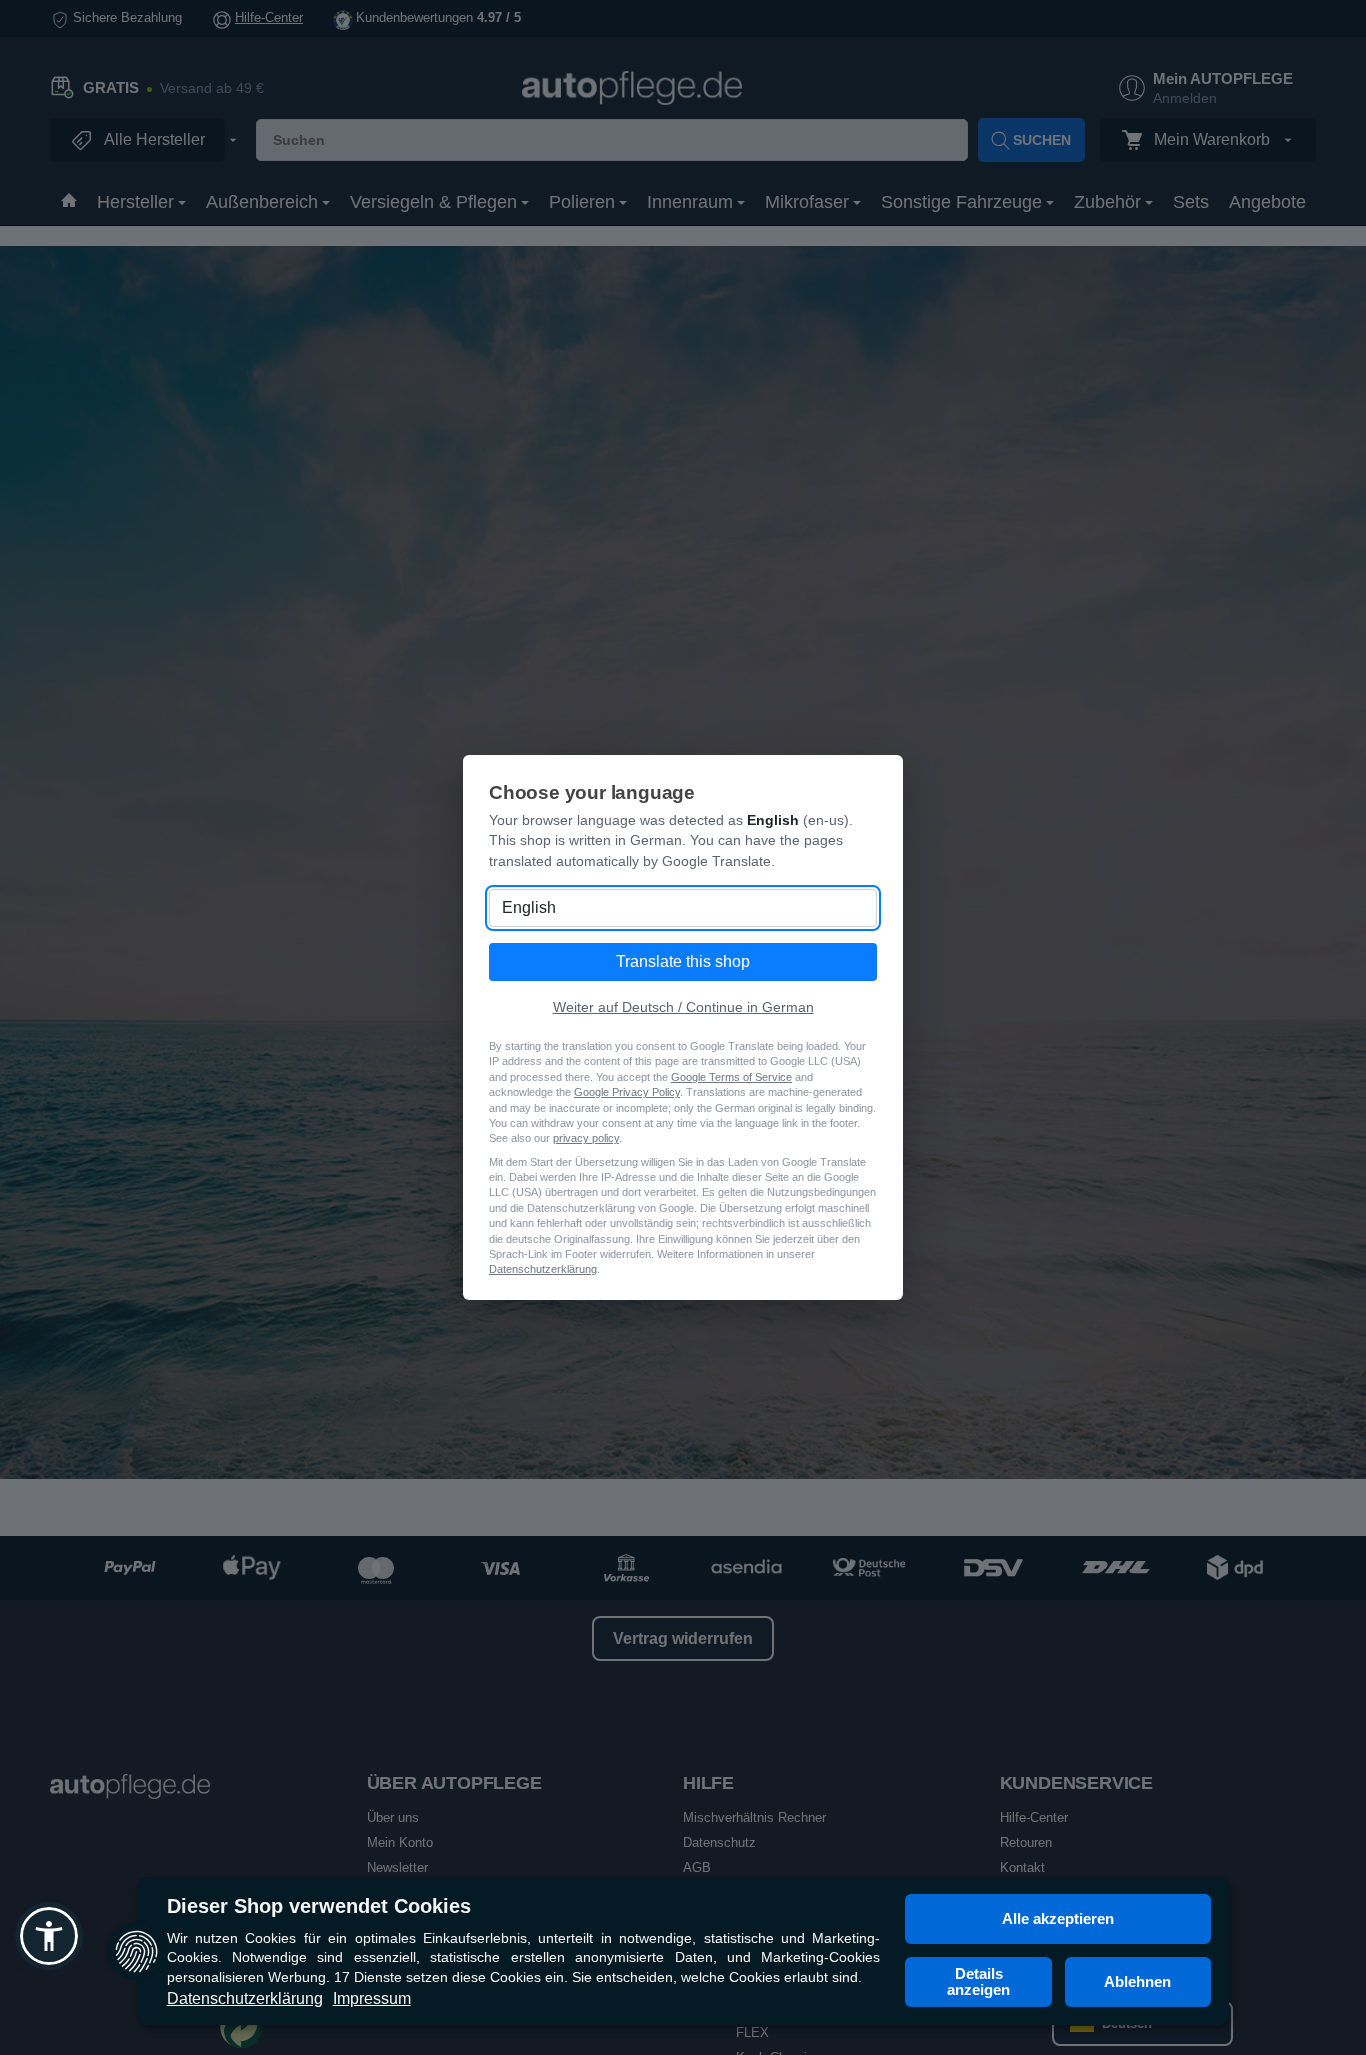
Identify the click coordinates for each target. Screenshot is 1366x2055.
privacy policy (586, 1138)
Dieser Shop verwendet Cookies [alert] (319, 1906)
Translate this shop (683, 961)
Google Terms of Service (731, 1077)
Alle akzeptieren (1058, 1918)
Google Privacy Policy (627, 1092)
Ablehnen (1137, 1981)
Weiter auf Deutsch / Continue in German (683, 1007)
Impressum (372, 1998)
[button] (49, 1936)
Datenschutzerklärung (245, 1998)
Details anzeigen (978, 1981)
